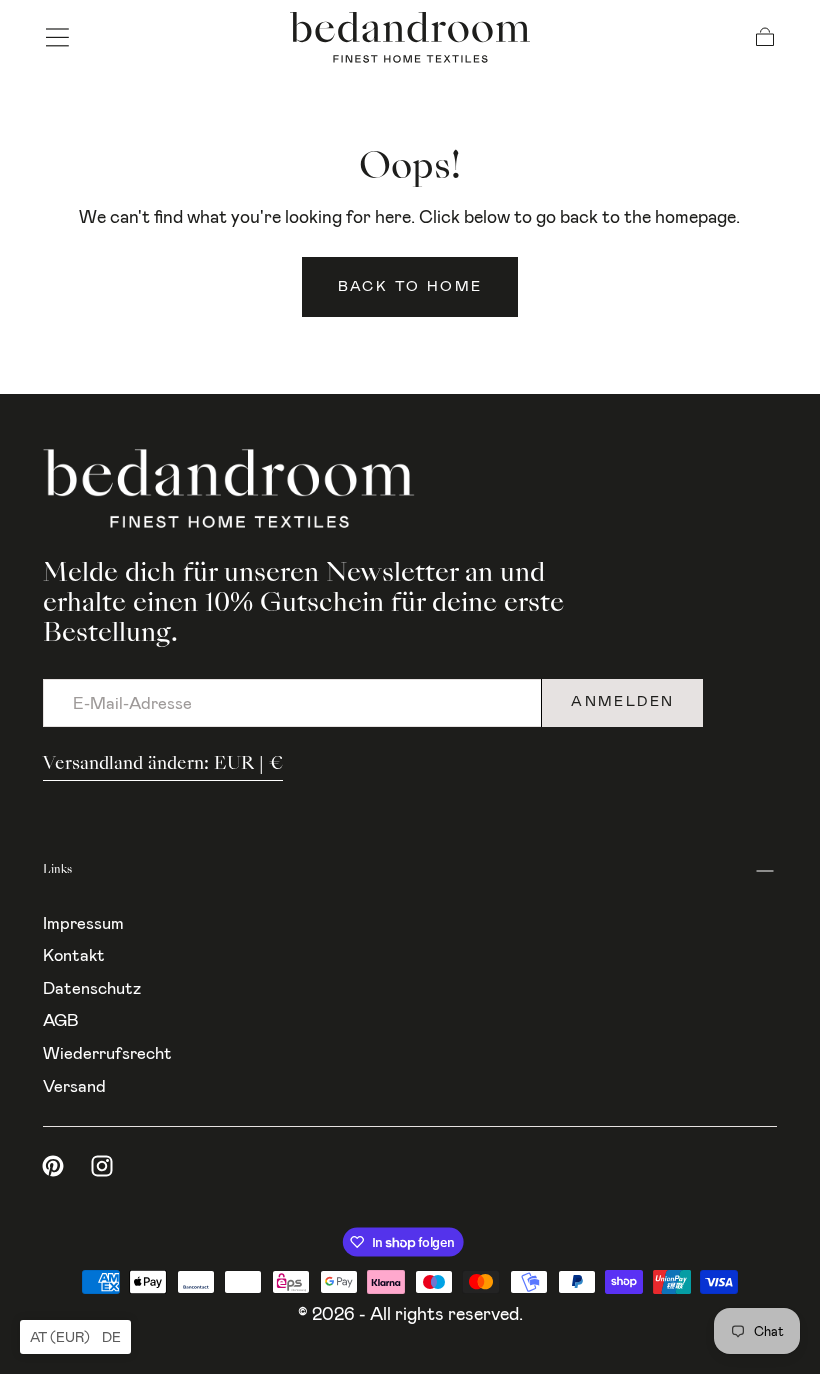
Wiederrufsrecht (107, 1053)
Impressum (83, 923)
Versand (74, 1086)
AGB (61, 1020)
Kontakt (74, 955)
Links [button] (57, 870)
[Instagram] (102, 1166)
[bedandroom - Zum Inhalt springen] (410, 37)
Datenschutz (92, 988)
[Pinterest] (53, 1166)
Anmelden (622, 701)
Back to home (410, 286)
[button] (57, 37)
